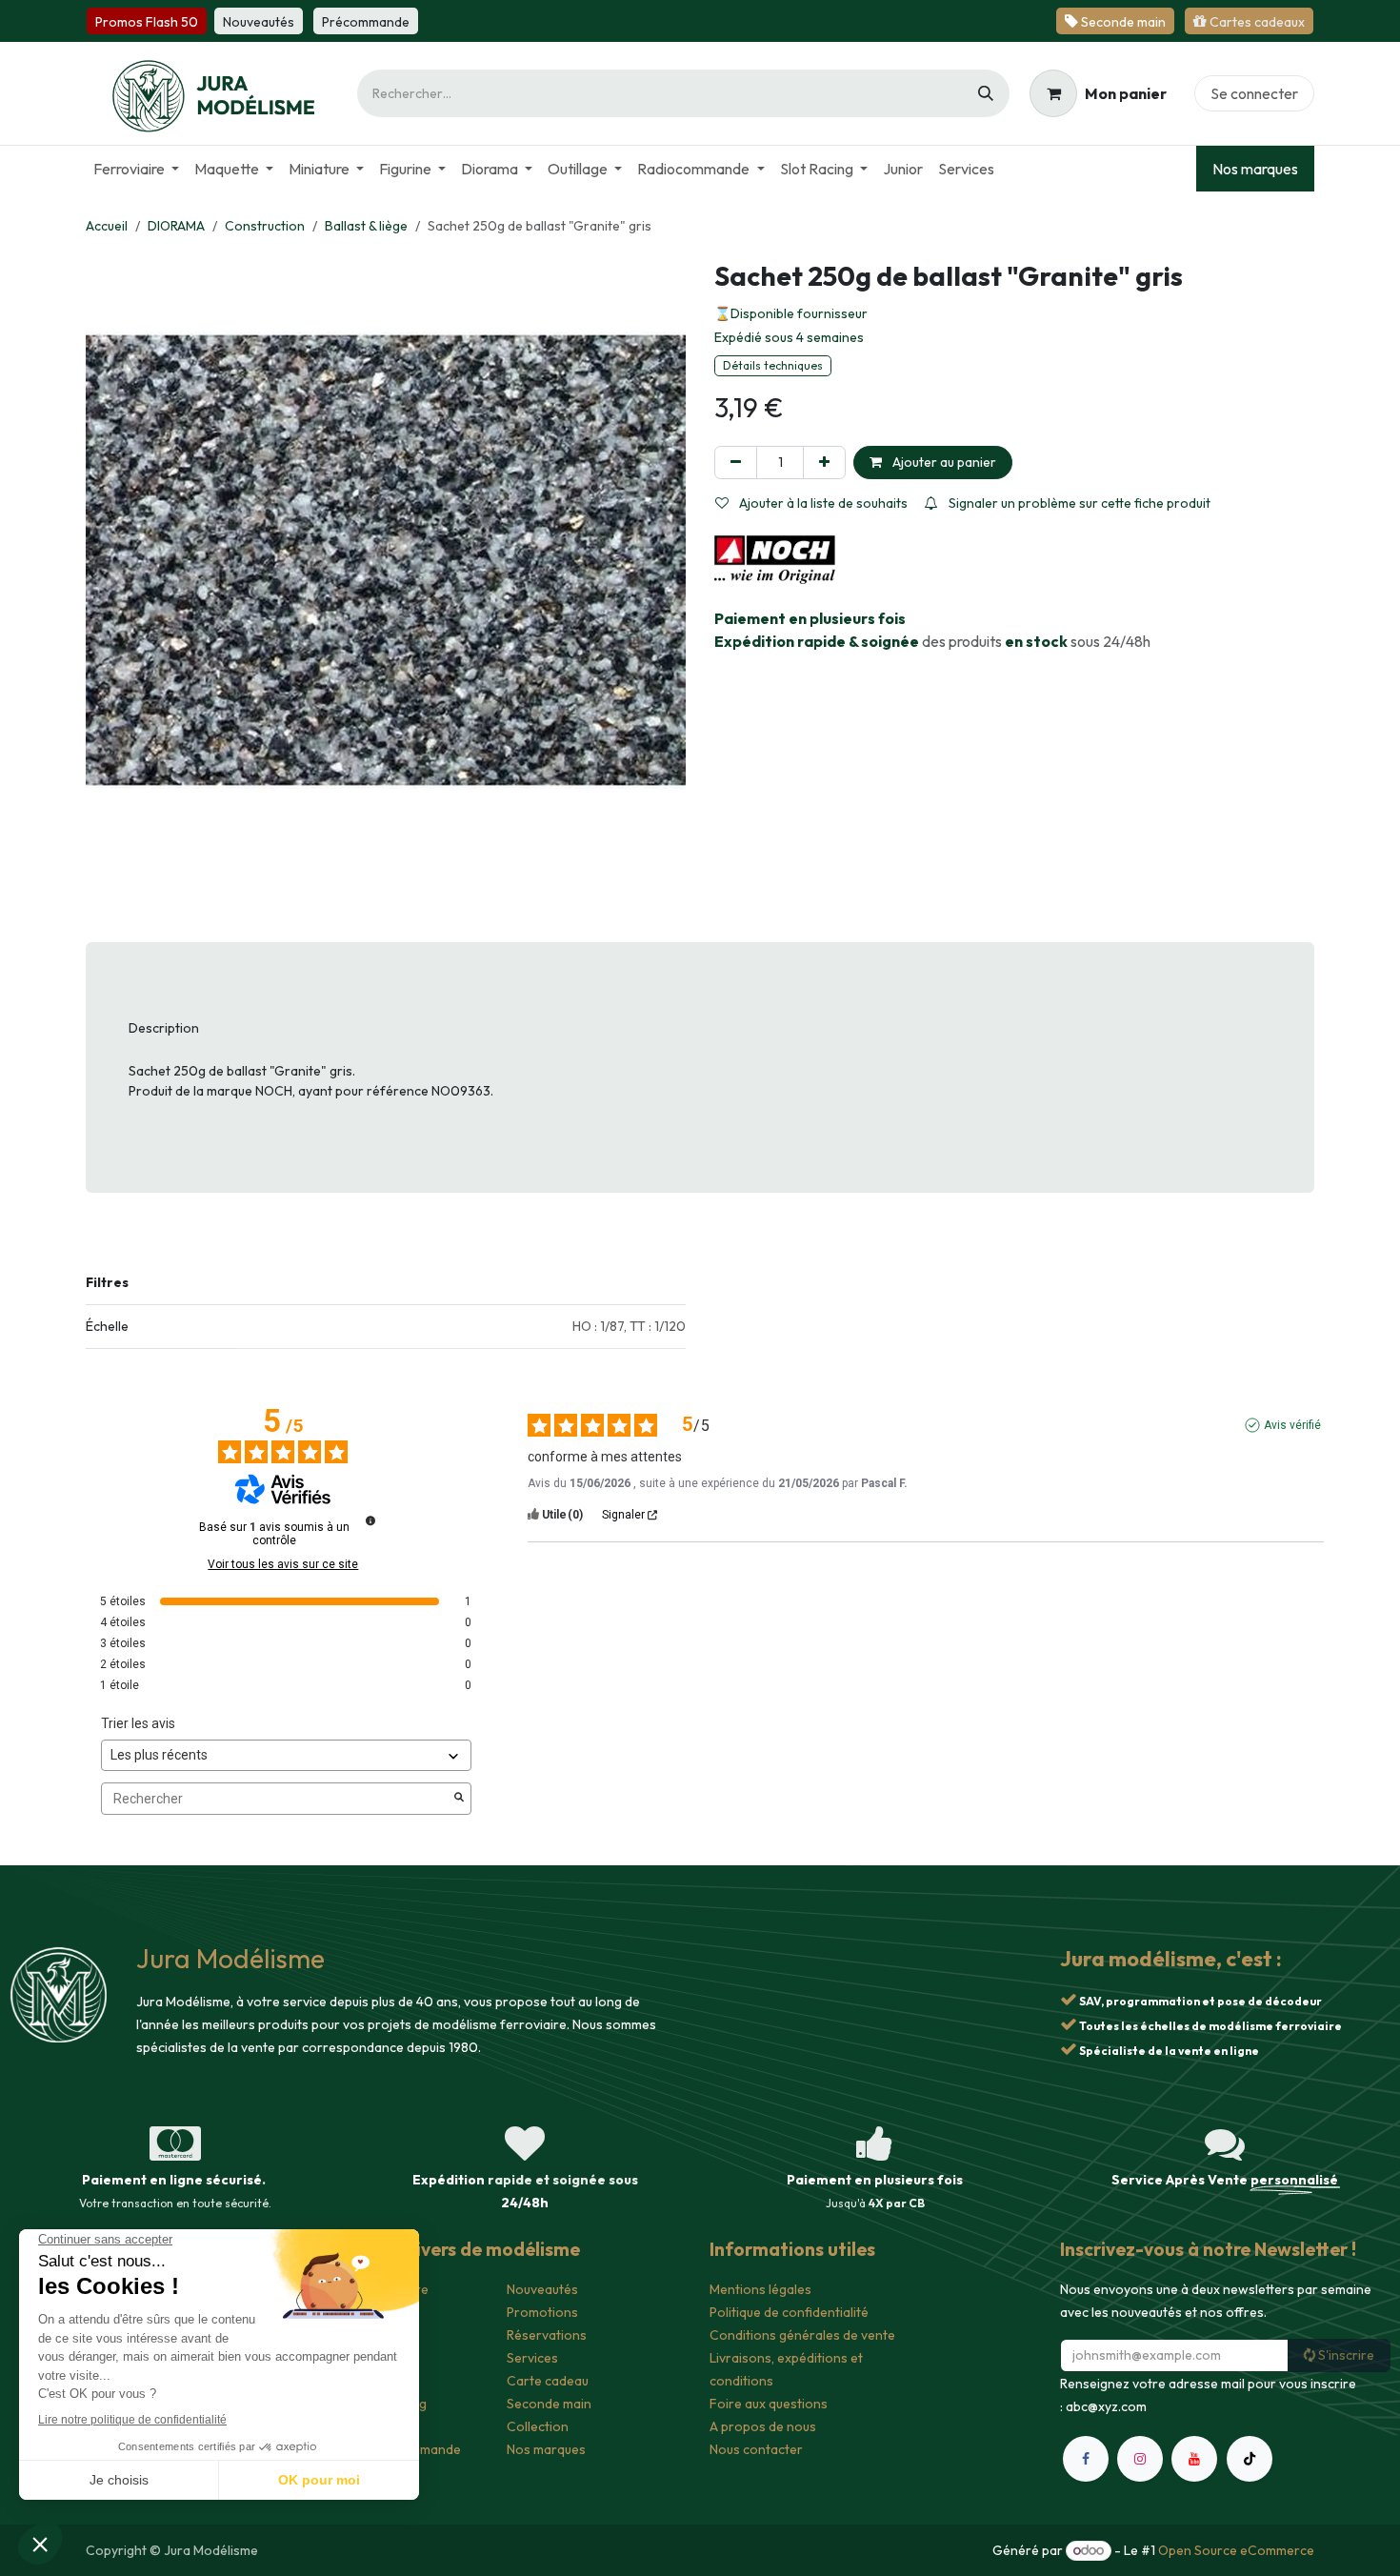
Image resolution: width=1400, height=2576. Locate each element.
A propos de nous (763, 2426)
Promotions (542, 2312)
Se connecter (1254, 93)
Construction (265, 226)
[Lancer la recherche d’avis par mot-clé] (459, 1799)
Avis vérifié (1292, 1425)
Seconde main (549, 2404)
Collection (538, 2426)
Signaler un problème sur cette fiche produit (1078, 503)
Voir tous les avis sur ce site (283, 1564)
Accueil (107, 226)
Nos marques (1255, 169)
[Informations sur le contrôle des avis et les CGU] (370, 1520)
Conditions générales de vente (802, 2335)
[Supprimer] (736, 463)
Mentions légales (760, 2289)
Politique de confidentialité (789, 2312)
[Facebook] (1086, 2543)
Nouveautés (542, 2289)
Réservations (547, 2335)
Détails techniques (773, 365)
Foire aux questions (769, 2404)
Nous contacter (756, 2449)
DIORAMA (176, 226)
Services (532, 2358)
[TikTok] (1250, 2543)
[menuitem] (136, 169)
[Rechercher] (986, 93)
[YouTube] (1194, 2543)
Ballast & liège (366, 226)
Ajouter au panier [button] (943, 462)
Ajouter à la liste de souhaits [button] (822, 503)
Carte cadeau (548, 2381)
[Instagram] (1140, 2543)
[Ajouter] (824, 463)
